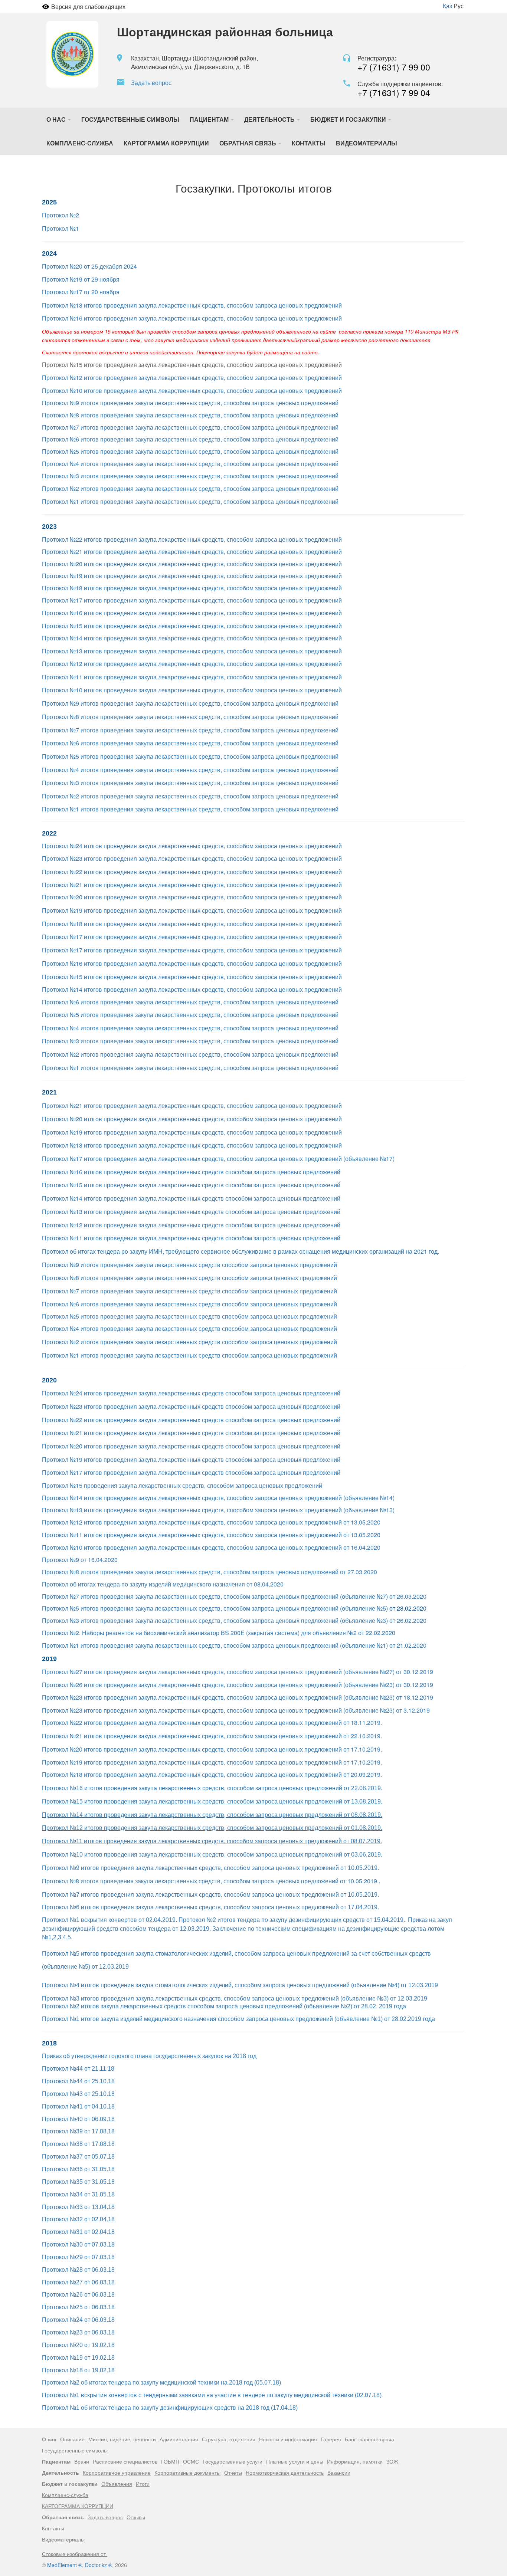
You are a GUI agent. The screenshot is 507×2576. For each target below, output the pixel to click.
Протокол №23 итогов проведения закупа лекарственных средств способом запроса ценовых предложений (191, 1406)
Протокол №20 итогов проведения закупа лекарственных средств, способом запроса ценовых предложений (192, 564)
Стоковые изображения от (75, 2554)
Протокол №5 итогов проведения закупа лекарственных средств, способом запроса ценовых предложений (190, 451)
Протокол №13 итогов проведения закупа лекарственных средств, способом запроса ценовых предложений (192, 651)
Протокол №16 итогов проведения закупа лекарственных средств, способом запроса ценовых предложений (192, 318)
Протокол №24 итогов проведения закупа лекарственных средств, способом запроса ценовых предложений (192, 846)
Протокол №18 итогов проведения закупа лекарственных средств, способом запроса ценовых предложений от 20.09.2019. (212, 1774)
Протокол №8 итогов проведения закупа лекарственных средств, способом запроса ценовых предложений (190, 415)
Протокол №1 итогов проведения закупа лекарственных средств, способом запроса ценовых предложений (190, 501)
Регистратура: (377, 58)
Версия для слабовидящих (88, 6)
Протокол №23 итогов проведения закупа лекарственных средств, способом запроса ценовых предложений (192, 858)
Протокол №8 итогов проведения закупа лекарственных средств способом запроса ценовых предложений (189, 1278)
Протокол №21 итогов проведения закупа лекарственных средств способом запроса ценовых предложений (191, 1433)
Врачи (82, 2461)
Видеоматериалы (367, 143)
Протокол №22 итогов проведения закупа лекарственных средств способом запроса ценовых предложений (191, 1420)
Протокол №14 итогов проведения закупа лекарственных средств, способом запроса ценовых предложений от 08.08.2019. (212, 1815)
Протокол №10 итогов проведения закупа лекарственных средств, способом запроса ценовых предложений (192, 390)
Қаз (447, 6)
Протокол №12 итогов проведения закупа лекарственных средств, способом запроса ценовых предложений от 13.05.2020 (211, 1522)
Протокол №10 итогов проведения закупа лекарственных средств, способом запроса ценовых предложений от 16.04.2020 (211, 1547)
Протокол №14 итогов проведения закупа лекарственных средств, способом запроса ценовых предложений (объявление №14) (218, 1498)
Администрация (179, 2439)
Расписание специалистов (125, 2461)
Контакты (309, 143)
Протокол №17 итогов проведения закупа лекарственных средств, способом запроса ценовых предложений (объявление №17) (218, 1159)
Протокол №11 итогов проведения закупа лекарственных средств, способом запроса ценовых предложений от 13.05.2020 (211, 1535)
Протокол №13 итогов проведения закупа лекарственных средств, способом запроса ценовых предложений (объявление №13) (218, 1510)
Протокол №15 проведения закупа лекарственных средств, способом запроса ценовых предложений (182, 1485)
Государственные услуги (233, 2461)
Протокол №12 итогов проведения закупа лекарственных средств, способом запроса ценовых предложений (192, 378)
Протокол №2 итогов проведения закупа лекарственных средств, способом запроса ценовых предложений (190, 488)
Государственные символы (130, 119)
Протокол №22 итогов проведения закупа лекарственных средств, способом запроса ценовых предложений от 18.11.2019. (212, 1722)
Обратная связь (248, 143)
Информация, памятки (355, 2461)
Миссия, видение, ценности (122, 2439)
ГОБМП (170, 2461)
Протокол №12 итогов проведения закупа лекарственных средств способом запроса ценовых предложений (191, 1225)
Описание (72, 2439)
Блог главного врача (369, 2439)
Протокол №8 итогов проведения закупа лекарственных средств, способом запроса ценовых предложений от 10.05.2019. (210, 1881)
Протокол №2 (60, 215)
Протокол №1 (60, 228)
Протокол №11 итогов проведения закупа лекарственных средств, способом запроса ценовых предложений (192, 677)
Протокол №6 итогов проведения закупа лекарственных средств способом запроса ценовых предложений (189, 1304)
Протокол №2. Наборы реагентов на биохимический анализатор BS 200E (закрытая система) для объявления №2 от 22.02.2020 (219, 1633)
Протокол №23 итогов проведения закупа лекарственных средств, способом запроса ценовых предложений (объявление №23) (218, 1710)
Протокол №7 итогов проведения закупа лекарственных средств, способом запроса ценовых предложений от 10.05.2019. (210, 1895)
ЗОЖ (392, 2461)
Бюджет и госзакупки (349, 119)
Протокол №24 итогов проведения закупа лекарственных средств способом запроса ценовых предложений (191, 1393)
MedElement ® (65, 2565)
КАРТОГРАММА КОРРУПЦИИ (166, 143)
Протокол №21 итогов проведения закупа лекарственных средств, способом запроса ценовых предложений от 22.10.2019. (212, 1736)
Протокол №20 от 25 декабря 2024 (89, 266)
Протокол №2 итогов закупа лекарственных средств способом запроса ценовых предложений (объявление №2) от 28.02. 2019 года (224, 2006)
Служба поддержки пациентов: (400, 84)
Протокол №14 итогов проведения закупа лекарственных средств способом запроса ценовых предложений (191, 1198)
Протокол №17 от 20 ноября (81, 292)
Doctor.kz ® (99, 2565)
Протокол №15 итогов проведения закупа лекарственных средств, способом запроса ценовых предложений (192, 626)
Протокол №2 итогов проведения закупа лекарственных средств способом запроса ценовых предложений (189, 1342)
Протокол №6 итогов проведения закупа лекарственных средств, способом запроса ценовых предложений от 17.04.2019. (210, 1907)
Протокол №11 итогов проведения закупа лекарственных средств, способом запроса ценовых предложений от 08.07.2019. (212, 1841)
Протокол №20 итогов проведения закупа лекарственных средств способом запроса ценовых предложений (191, 1446)
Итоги (143, 2484)
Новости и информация (288, 2439)
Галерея (331, 2439)
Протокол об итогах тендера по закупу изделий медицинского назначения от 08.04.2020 (163, 1584)
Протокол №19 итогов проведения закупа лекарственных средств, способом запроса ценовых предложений (192, 576)
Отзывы (136, 2517)
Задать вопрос (151, 83)
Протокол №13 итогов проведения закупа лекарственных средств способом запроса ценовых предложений (191, 1212)
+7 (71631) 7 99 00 (394, 67)
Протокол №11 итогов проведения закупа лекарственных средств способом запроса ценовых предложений (191, 1238)
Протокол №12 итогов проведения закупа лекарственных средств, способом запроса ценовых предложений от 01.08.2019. (212, 1828)
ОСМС (191, 2461)
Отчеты (233, 2472)
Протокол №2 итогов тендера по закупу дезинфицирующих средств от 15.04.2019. (292, 1920)
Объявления (117, 2484)
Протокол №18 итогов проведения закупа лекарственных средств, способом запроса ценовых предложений (192, 305)
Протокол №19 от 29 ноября (81, 279)
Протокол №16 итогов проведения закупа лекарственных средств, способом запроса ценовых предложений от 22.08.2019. (212, 1788)
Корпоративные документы (187, 2472)
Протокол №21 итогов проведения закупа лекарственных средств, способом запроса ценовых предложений (192, 552)
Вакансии (339, 2472)
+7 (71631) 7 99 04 (394, 93)
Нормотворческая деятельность (285, 2472)
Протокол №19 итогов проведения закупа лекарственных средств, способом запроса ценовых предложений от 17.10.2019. (212, 1762)
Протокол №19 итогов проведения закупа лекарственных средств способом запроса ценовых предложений (191, 1459)
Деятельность (270, 119)
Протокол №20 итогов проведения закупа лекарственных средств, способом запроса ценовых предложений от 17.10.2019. (212, 1749)
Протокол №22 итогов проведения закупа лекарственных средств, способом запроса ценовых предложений (192, 539)
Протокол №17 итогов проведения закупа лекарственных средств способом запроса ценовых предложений (191, 1472)
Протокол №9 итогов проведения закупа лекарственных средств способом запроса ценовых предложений (189, 1265)
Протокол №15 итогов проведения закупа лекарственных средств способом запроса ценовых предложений (191, 1185)
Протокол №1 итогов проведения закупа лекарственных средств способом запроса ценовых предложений (189, 1355)
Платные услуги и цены (295, 2461)
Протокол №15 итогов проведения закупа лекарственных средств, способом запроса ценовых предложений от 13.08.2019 (211, 1801)
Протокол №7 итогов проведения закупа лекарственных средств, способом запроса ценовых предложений (190, 427)
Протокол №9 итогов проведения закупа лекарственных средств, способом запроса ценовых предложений (190, 403)
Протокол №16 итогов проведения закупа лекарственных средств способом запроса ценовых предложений (191, 1172)
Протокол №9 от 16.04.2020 (80, 1560)
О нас (57, 119)
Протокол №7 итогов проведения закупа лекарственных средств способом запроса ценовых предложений (189, 1291)
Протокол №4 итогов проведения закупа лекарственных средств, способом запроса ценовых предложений (190, 464)
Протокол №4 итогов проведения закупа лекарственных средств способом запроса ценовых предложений (189, 1328)
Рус (459, 6)
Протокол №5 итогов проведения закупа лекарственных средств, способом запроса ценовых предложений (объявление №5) (215, 1608)
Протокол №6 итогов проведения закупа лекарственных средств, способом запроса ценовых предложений (190, 439)
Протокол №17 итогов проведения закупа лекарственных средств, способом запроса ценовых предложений (192, 600)
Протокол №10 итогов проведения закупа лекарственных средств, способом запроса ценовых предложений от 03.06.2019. (212, 1855)
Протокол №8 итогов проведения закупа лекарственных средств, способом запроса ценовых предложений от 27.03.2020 (210, 1572)
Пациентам (210, 119)
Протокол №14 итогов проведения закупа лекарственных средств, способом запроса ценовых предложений (192, 638)
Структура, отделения (229, 2439)
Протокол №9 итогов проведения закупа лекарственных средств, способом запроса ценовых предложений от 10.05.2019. (210, 1868)
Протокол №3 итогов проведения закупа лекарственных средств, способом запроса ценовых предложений (190, 476)
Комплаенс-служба (80, 143)
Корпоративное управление (117, 2472)
